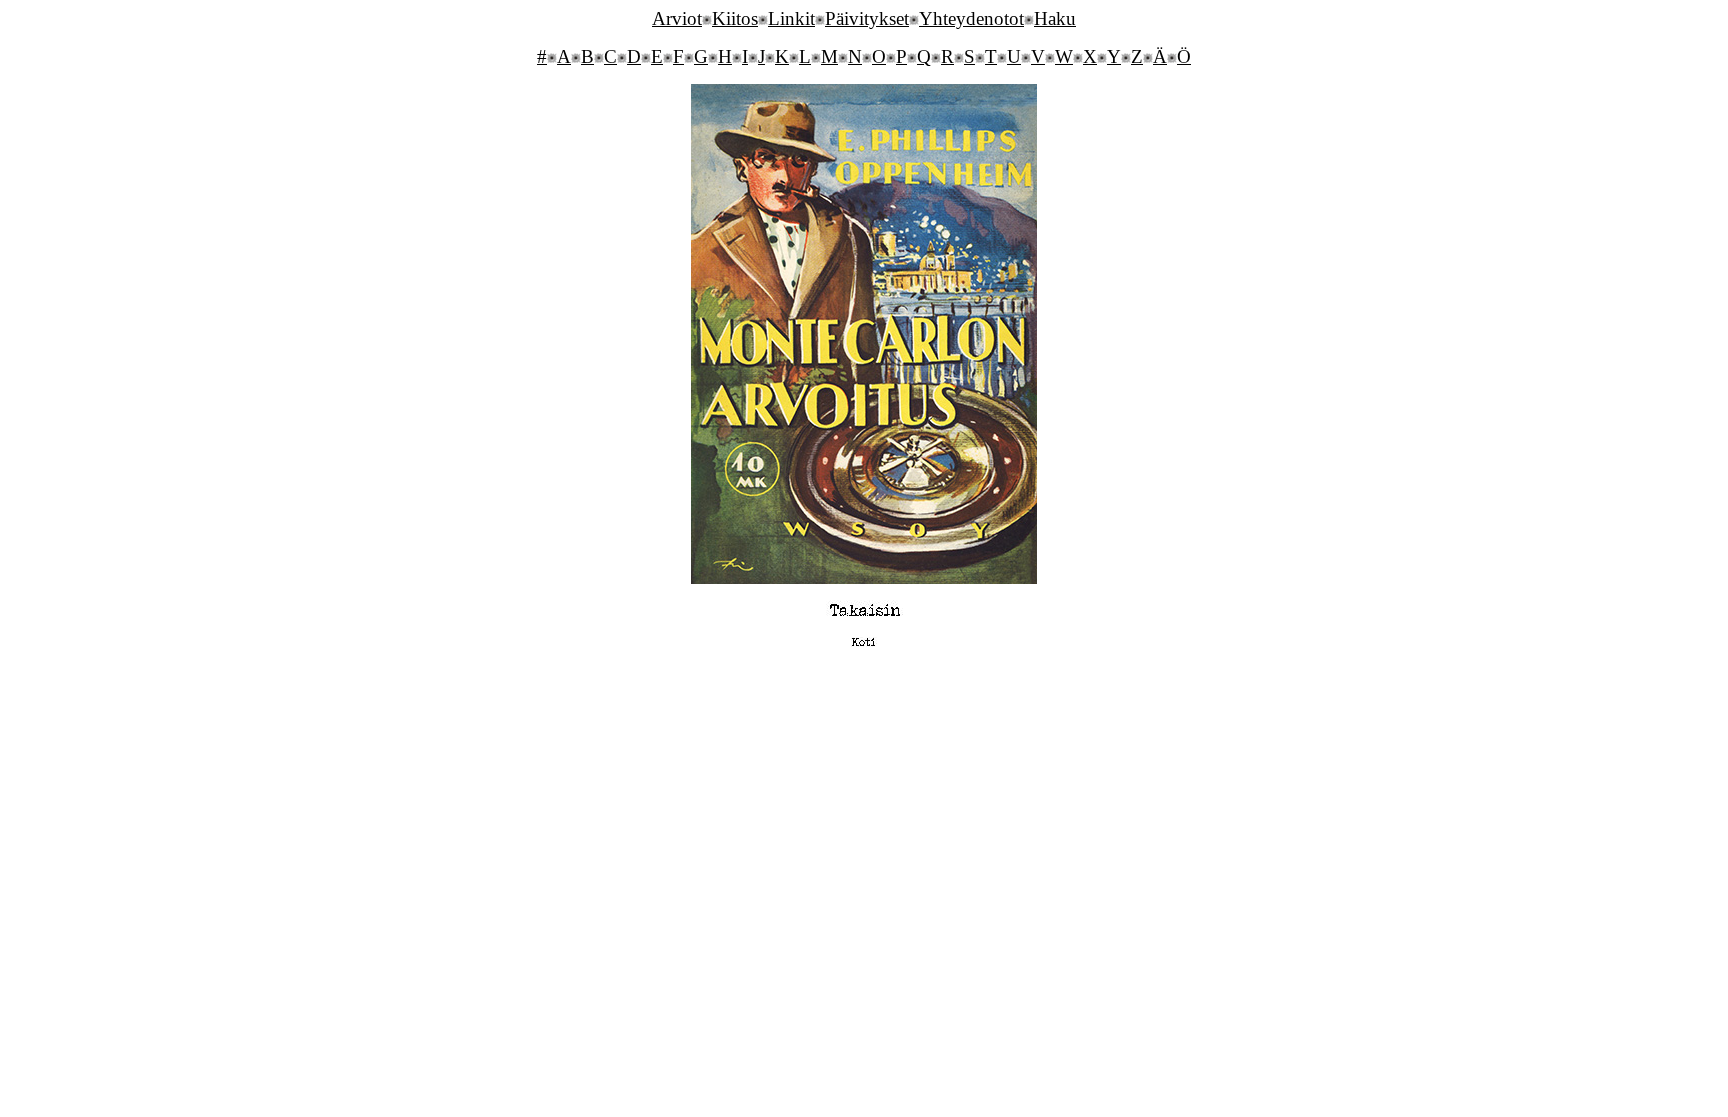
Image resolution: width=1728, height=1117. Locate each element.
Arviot (677, 18)
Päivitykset (867, 18)
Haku (1055, 18)
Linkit (791, 18)
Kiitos (735, 18)
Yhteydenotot (971, 18)
